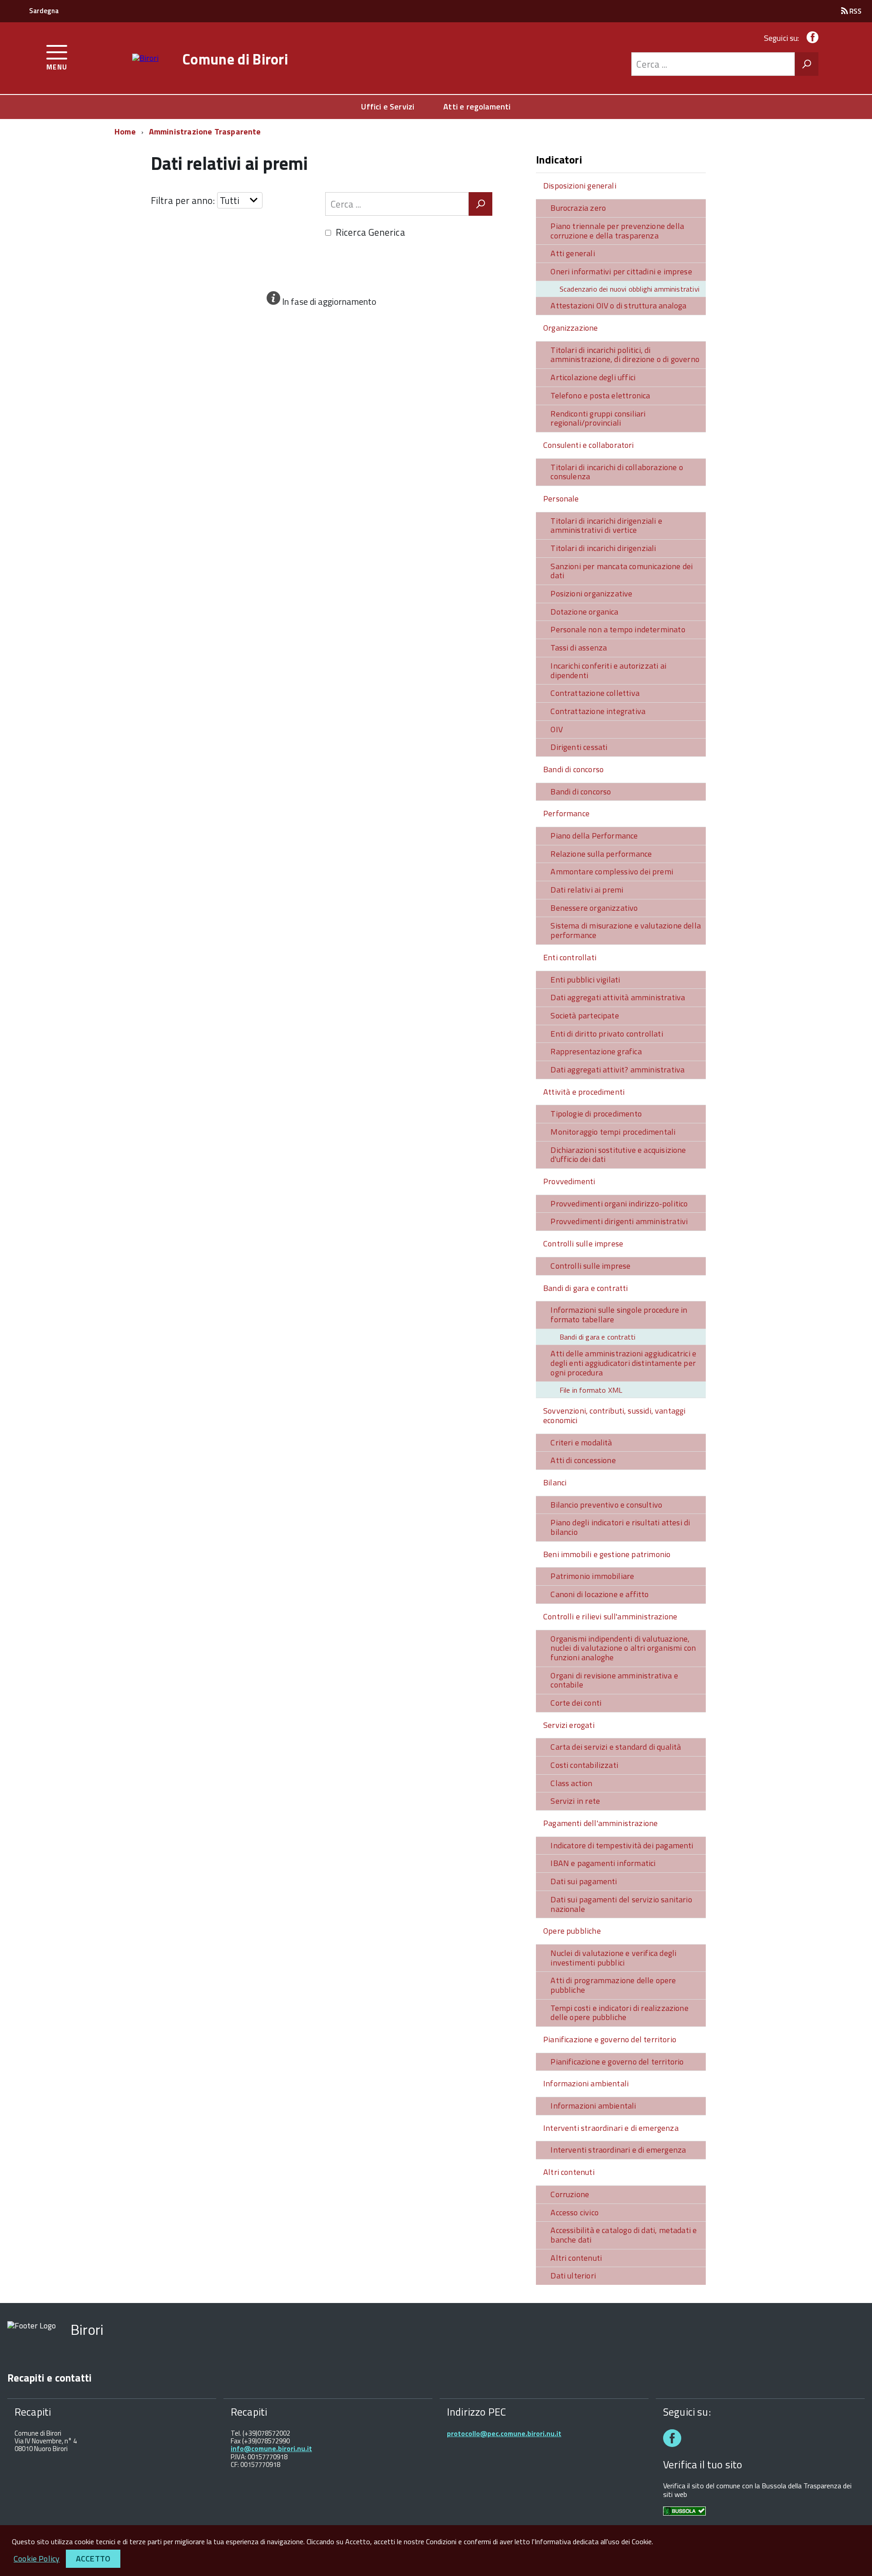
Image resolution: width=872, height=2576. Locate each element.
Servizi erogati (569, 1725)
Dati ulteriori (573, 2276)
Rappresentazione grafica (596, 1051)
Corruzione (570, 2194)
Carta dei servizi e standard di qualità (616, 1747)
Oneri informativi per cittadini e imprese (621, 271)
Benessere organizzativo (594, 908)
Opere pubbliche (572, 1931)
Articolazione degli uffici (593, 377)
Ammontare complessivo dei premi (612, 871)
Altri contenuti (569, 2172)
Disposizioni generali (580, 186)
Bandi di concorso (573, 769)
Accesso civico (575, 2212)
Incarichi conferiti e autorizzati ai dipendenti (608, 670)
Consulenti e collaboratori (589, 445)
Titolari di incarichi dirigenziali (603, 548)
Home (125, 132)
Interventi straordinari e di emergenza (611, 2128)
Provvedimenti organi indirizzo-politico (619, 1204)
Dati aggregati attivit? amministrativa (617, 1070)
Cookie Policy (37, 2559)
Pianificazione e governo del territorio (610, 2039)
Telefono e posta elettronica (600, 395)
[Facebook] (811, 38)
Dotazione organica (584, 612)
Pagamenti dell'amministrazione (600, 1823)
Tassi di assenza (579, 648)
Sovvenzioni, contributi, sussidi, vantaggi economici (614, 1415)
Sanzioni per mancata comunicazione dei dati (622, 571)
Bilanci (555, 1482)
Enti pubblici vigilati (585, 980)
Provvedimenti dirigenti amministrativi (619, 1221)
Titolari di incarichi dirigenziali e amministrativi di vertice (606, 526)
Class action (571, 1783)
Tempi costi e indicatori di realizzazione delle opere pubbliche (619, 2013)
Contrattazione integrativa (598, 711)
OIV (557, 729)
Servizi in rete (575, 1801)
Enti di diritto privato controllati (607, 1034)
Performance (566, 813)
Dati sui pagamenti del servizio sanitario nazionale (621, 1904)
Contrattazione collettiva (595, 693)
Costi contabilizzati (584, 1765)
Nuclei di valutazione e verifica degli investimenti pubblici (613, 1958)
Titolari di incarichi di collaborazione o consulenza (617, 472)
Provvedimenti (569, 1181)
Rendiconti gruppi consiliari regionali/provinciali (598, 418)
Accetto (93, 2559)
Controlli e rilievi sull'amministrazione (610, 1616)
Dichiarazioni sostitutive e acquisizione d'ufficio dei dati (618, 1155)
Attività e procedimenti (584, 1092)
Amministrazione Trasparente (205, 132)
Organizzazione (571, 328)
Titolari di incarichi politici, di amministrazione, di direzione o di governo (625, 355)
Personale (561, 499)
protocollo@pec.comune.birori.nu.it (504, 2434)
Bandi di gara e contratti (586, 1288)
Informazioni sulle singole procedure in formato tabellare (619, 1315)
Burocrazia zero (578, 208)
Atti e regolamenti (477, 107)
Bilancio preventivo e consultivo (606, 1505)
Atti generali (572, 253)
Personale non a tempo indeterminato (618, 629)
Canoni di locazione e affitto (599, 1594)
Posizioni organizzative (591, 593)
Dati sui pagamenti (584, 1881)
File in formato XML (591, 1390)
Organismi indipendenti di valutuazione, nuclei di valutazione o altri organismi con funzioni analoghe (623, 1648)
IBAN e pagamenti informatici (603, 1863)
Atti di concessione (583, 1460)
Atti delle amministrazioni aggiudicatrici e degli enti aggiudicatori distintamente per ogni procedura (623, 1363)
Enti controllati (570, 957)
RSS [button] (855, 11)
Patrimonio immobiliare (592, 1576)
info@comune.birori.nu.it (271, 2449)
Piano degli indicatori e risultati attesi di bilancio (620, 1527)
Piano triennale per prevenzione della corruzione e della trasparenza (617, 231)
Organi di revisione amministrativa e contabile (614, 1680)
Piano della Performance (594, 836)
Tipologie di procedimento (596, 1114)
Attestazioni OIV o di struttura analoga (618, 305)
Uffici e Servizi (388, 107)
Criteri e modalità (581, 1442)
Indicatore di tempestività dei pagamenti (622, 1845)
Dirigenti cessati (579, 747)
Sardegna (44, 11)
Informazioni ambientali (586, 2083)
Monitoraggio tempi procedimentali (613, 1132)
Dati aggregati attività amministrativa (618, 997)
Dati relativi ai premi (587, 890)
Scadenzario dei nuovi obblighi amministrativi (629, 289)
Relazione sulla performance (601, 854)
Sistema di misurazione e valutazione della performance (626, 930)
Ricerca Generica (370, 232)
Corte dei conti (576, 1703)
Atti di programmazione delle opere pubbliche (613, 1985)
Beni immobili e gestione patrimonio (607, 1554)
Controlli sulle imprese (583, 1243)
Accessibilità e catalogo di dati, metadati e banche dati (624, 2235)
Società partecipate (585, 1015)
